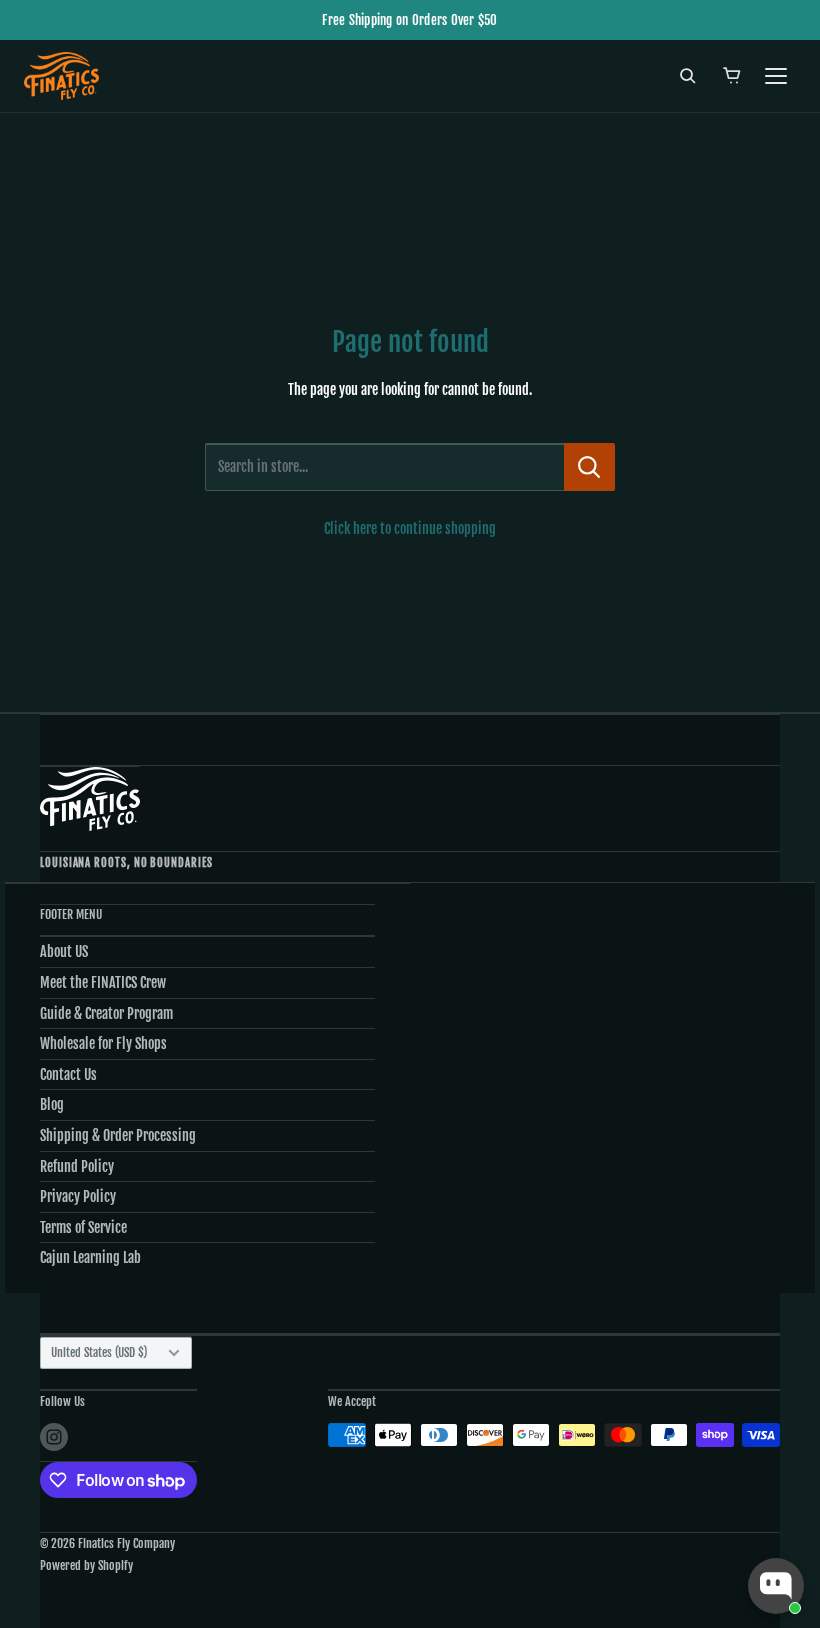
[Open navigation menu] (776, 76)
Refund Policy (77, 1166)
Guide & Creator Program (106, 1013)
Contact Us (68, 1074)
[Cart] (732, 76)
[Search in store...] (589, 467)
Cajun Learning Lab (90, 1257)
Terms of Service (83, 1227)
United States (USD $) (99, 1352)
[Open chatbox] (776, 1586)
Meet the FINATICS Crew (103, 982)
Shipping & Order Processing (118, 1135)
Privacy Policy (78, 1196)
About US (64, 951)
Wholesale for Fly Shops (103, 1043)
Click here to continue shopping (410, 528)
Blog (52, 1104)
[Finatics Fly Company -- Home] (90, 798)
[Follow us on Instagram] (54, 1437)
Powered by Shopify (86, 1565)
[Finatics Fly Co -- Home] (61, 76)
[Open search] (688, 76)
